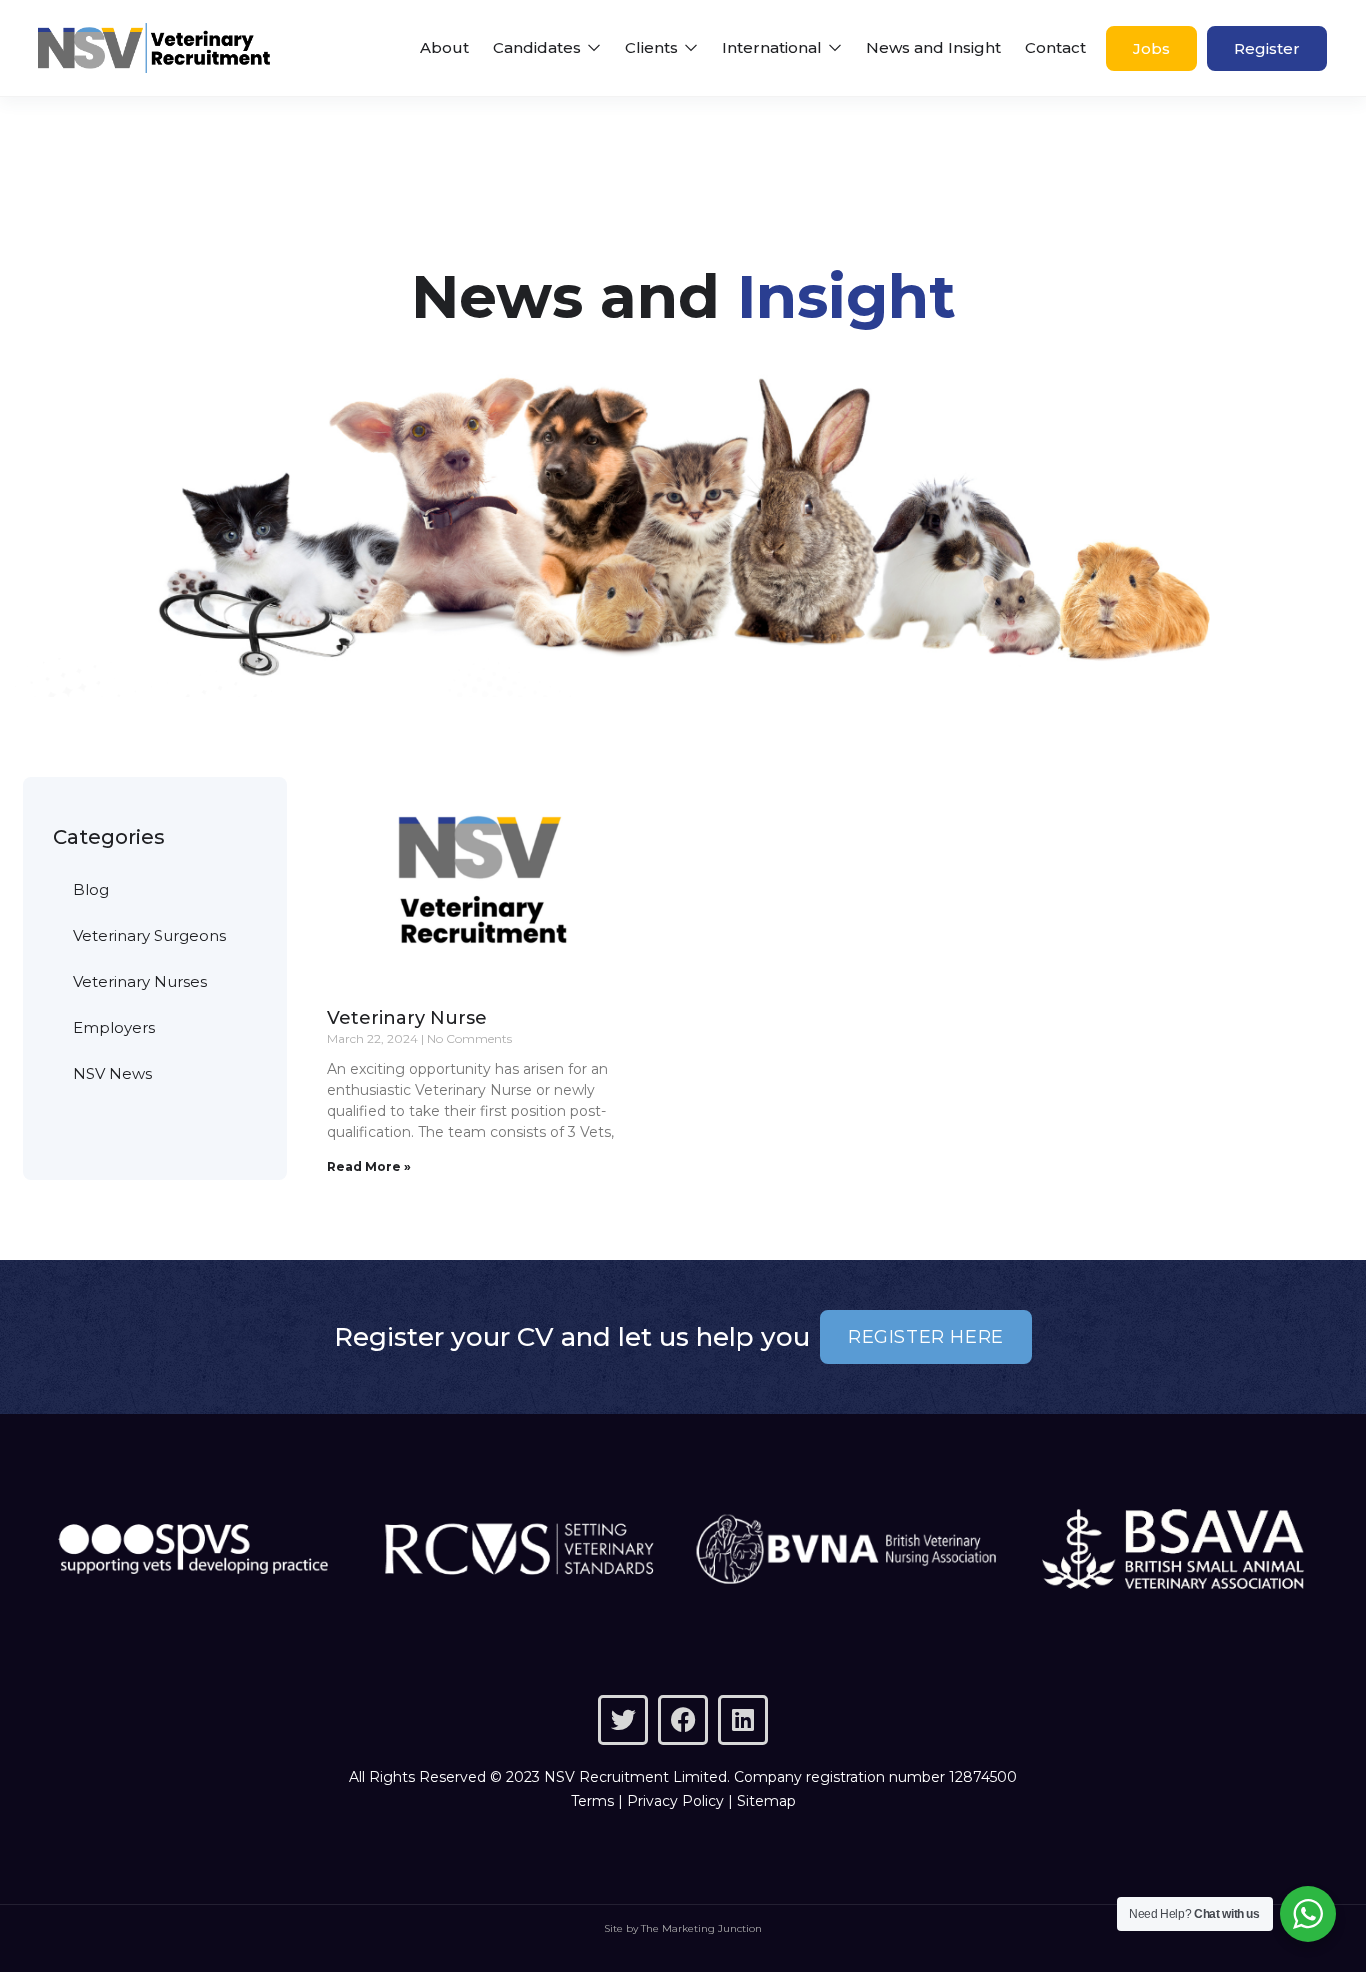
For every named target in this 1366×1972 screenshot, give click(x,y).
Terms (592, 1801)
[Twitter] (623, 1720)
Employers (114, 1027)
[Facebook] (683, 1720)
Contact (1055, 47)
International (774, 47)
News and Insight (933, 47)
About (444, 47)
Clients (653, 47)
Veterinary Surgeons (149, 935)
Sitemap (766, 1801)
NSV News (112, 1073)
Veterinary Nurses (140, 981)
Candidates (539, 47)
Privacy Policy (675, 1801)
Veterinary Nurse (407, 1018)
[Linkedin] (743, 1720)
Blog (91, 889)
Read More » (369, 1166)
